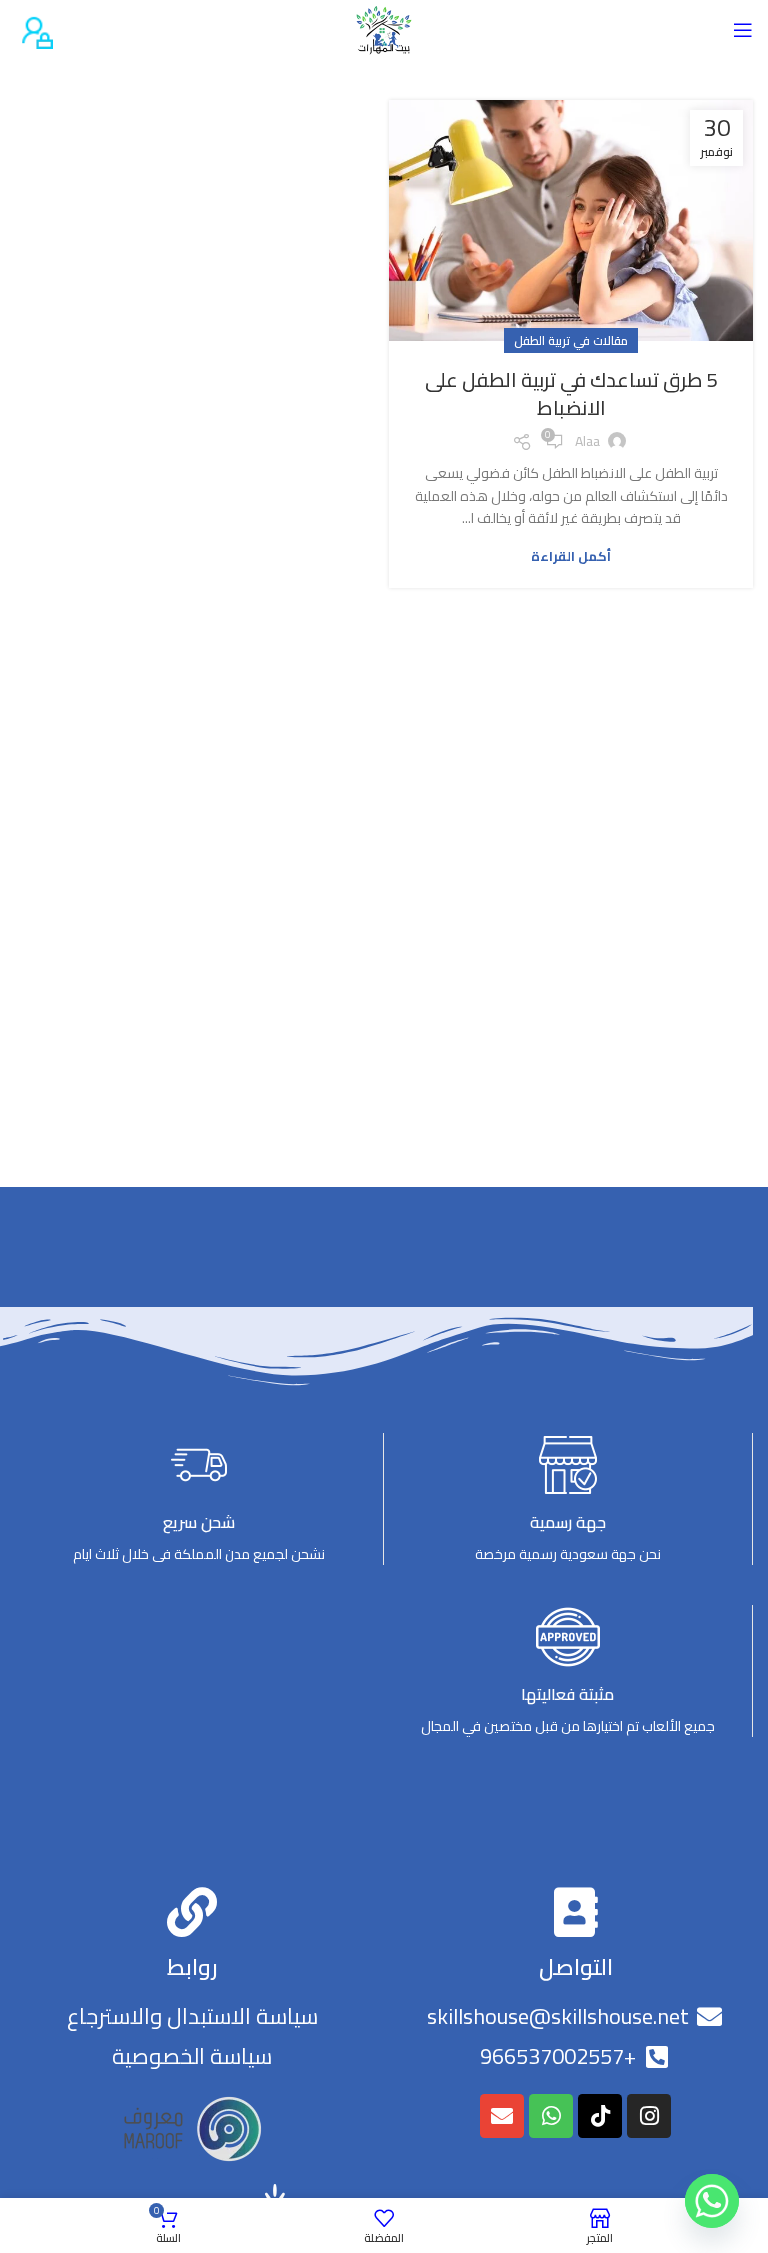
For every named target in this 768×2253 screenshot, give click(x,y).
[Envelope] (502, 2116)
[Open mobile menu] (743, 30)
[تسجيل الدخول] (34, 29)
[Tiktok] (600, 2116)
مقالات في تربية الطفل (571, 340)
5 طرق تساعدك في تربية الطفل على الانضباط (571, 393)
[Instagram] (649, 2116)
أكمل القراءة (571, 556)
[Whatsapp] (551, 2116)
